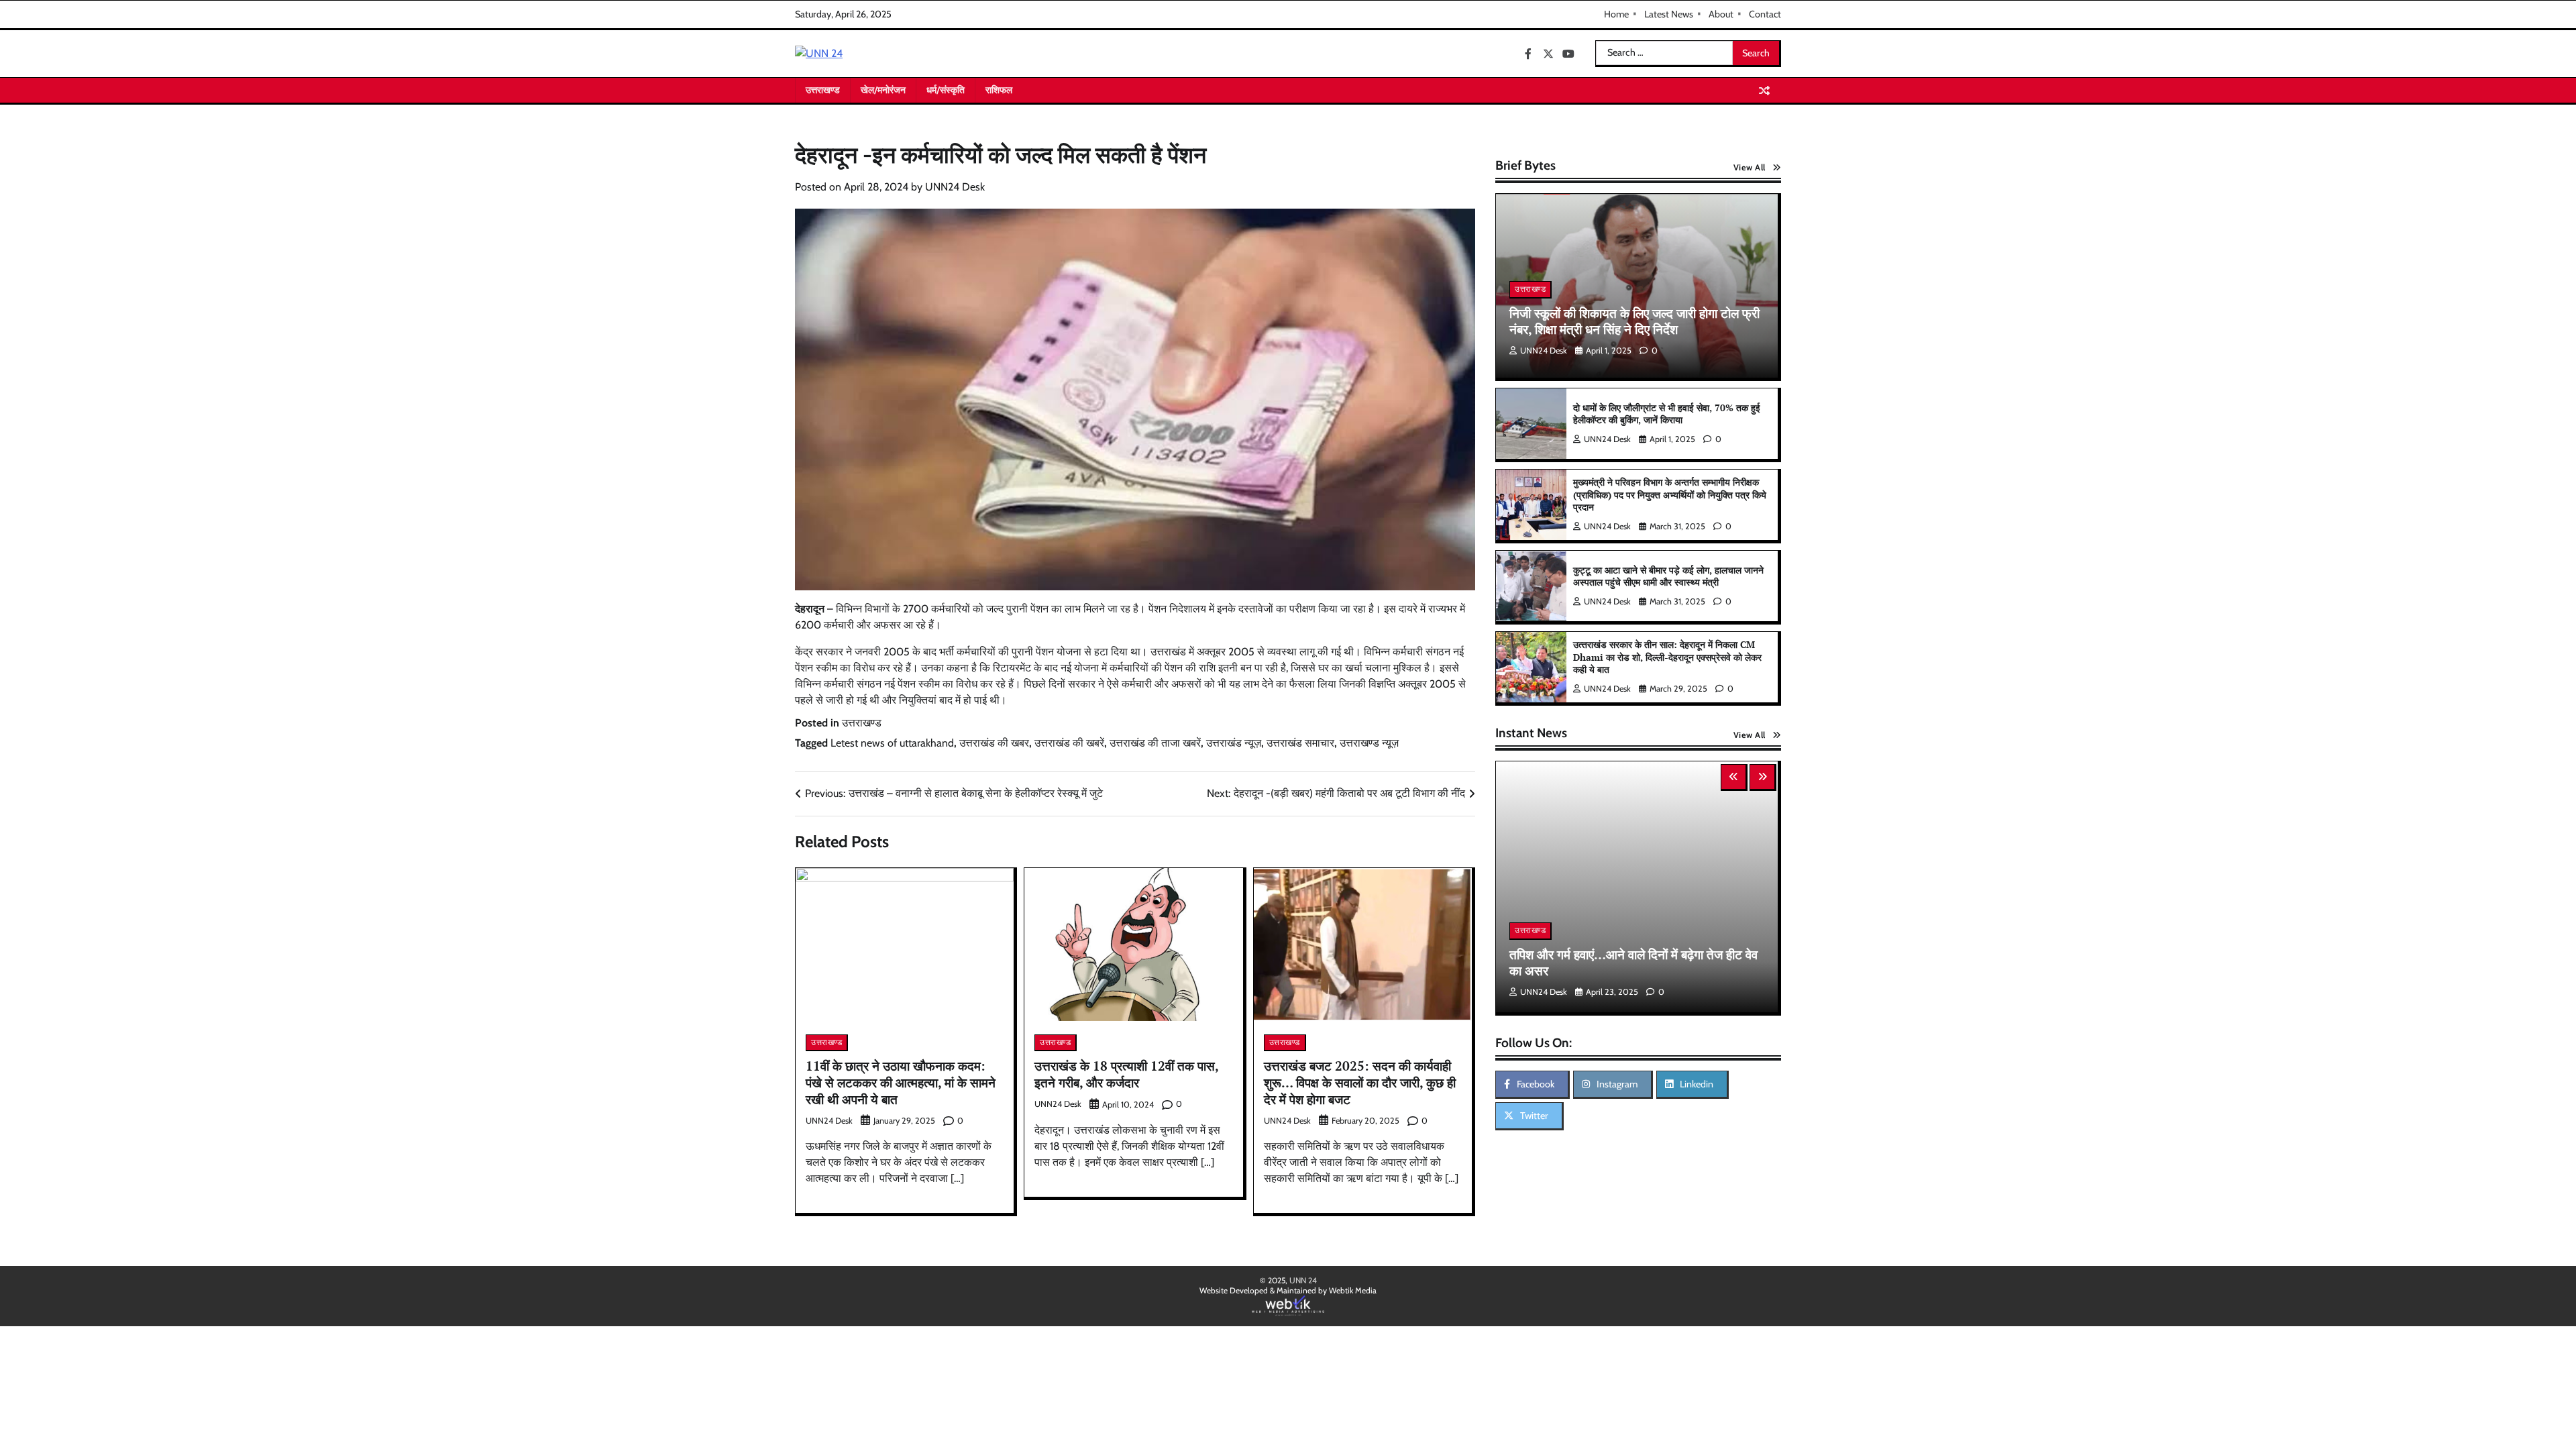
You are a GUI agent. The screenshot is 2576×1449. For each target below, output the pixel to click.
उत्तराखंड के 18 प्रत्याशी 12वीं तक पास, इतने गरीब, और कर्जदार (1127, 1074)
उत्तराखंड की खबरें (1069, 743)
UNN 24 (1303, 1280)
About (1721, 14)
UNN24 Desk (955, 187)
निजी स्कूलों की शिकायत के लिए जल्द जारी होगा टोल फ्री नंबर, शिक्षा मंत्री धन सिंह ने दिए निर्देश (1634, 321)
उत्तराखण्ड (823, 90)
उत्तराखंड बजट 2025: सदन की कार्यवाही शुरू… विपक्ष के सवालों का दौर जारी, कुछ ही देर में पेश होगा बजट (1360, 1082)
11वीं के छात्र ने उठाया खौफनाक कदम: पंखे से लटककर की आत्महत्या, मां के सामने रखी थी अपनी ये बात (901, 1082)
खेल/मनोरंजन (883, 90)
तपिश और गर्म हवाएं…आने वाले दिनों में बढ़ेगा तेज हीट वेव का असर (1633, 963)
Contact (1765, 14)
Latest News (1669, 14)
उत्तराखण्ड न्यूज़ (1369, 743)
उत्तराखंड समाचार (1300, 743)
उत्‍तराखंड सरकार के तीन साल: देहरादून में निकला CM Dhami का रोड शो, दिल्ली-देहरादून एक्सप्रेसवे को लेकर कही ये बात (1667, 657)
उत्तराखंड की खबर (994, 743)
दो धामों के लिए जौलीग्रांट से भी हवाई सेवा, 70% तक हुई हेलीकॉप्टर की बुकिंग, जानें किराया (1667, 414)
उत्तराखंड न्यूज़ (1234, 743)
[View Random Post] (1764, 91)
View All (1750, 167)
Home (1616, 14)
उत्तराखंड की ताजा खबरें (1155, 743)
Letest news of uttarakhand (892, 743)
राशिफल (999, 90)
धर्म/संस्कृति (946, 90)
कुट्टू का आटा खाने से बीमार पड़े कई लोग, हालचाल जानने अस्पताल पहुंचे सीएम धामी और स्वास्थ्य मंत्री (1668, 576)
